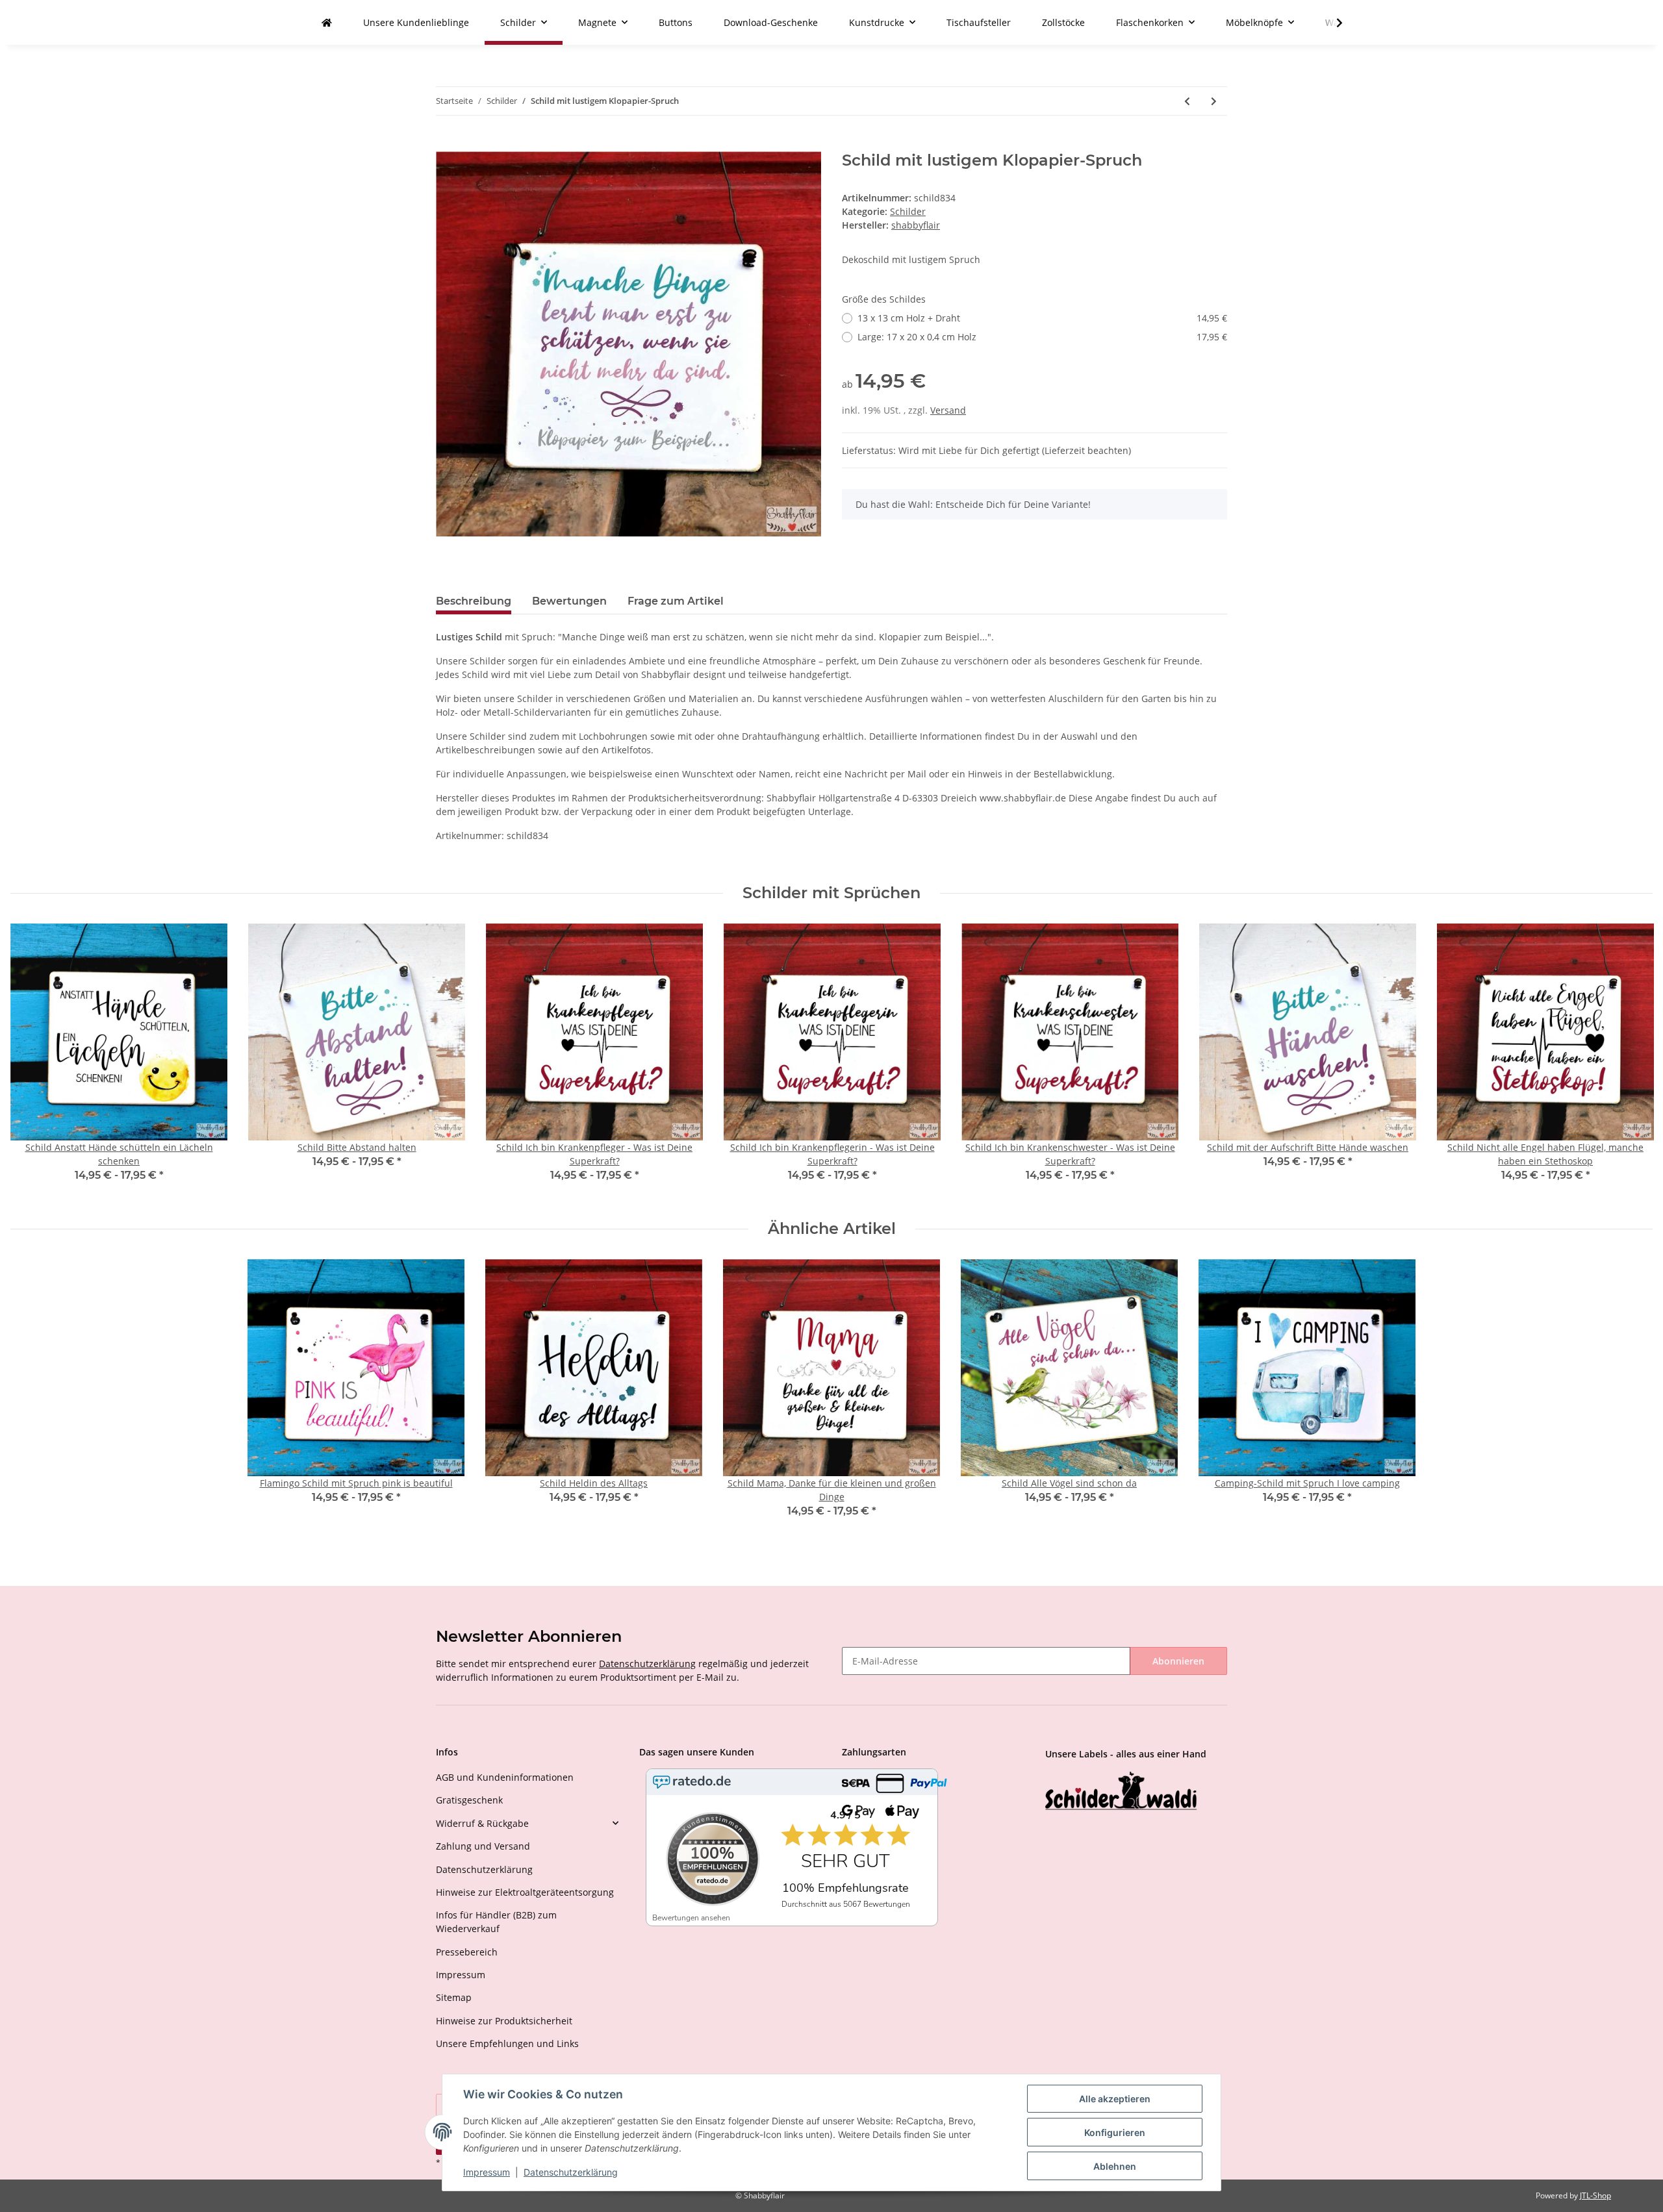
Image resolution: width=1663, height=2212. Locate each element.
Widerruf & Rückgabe (482, 1823)
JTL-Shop (1595, 2195)
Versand (948, 410)
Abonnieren (1178, 1661)
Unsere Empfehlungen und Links (507, 2043)
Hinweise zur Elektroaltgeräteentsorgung (525, 1892)
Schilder (908, 211)
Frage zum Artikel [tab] (676, 601)
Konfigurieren (1115, 2132)
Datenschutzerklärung (647, 1664)
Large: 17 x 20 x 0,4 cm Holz (1042, 337)
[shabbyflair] (327, 22)
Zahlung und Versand (483, 1846)
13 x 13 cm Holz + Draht (1042, 318)
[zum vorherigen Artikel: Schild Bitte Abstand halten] (1187, 101)
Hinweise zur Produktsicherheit (504, 2021)
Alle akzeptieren (1115, 2099)
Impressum (461, 1975)
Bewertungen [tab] (569, 601)
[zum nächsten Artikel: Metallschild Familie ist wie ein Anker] (1214, 101)
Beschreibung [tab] (474, 601)
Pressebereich (467, 1952)
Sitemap (454, 1997)
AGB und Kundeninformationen (505, 1777)
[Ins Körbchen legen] (446, 144)
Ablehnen (1115, 2166)
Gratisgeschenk (469, 1800)
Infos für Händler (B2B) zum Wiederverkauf (496, 1922)
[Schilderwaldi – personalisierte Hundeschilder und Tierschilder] (1121, 1792)
